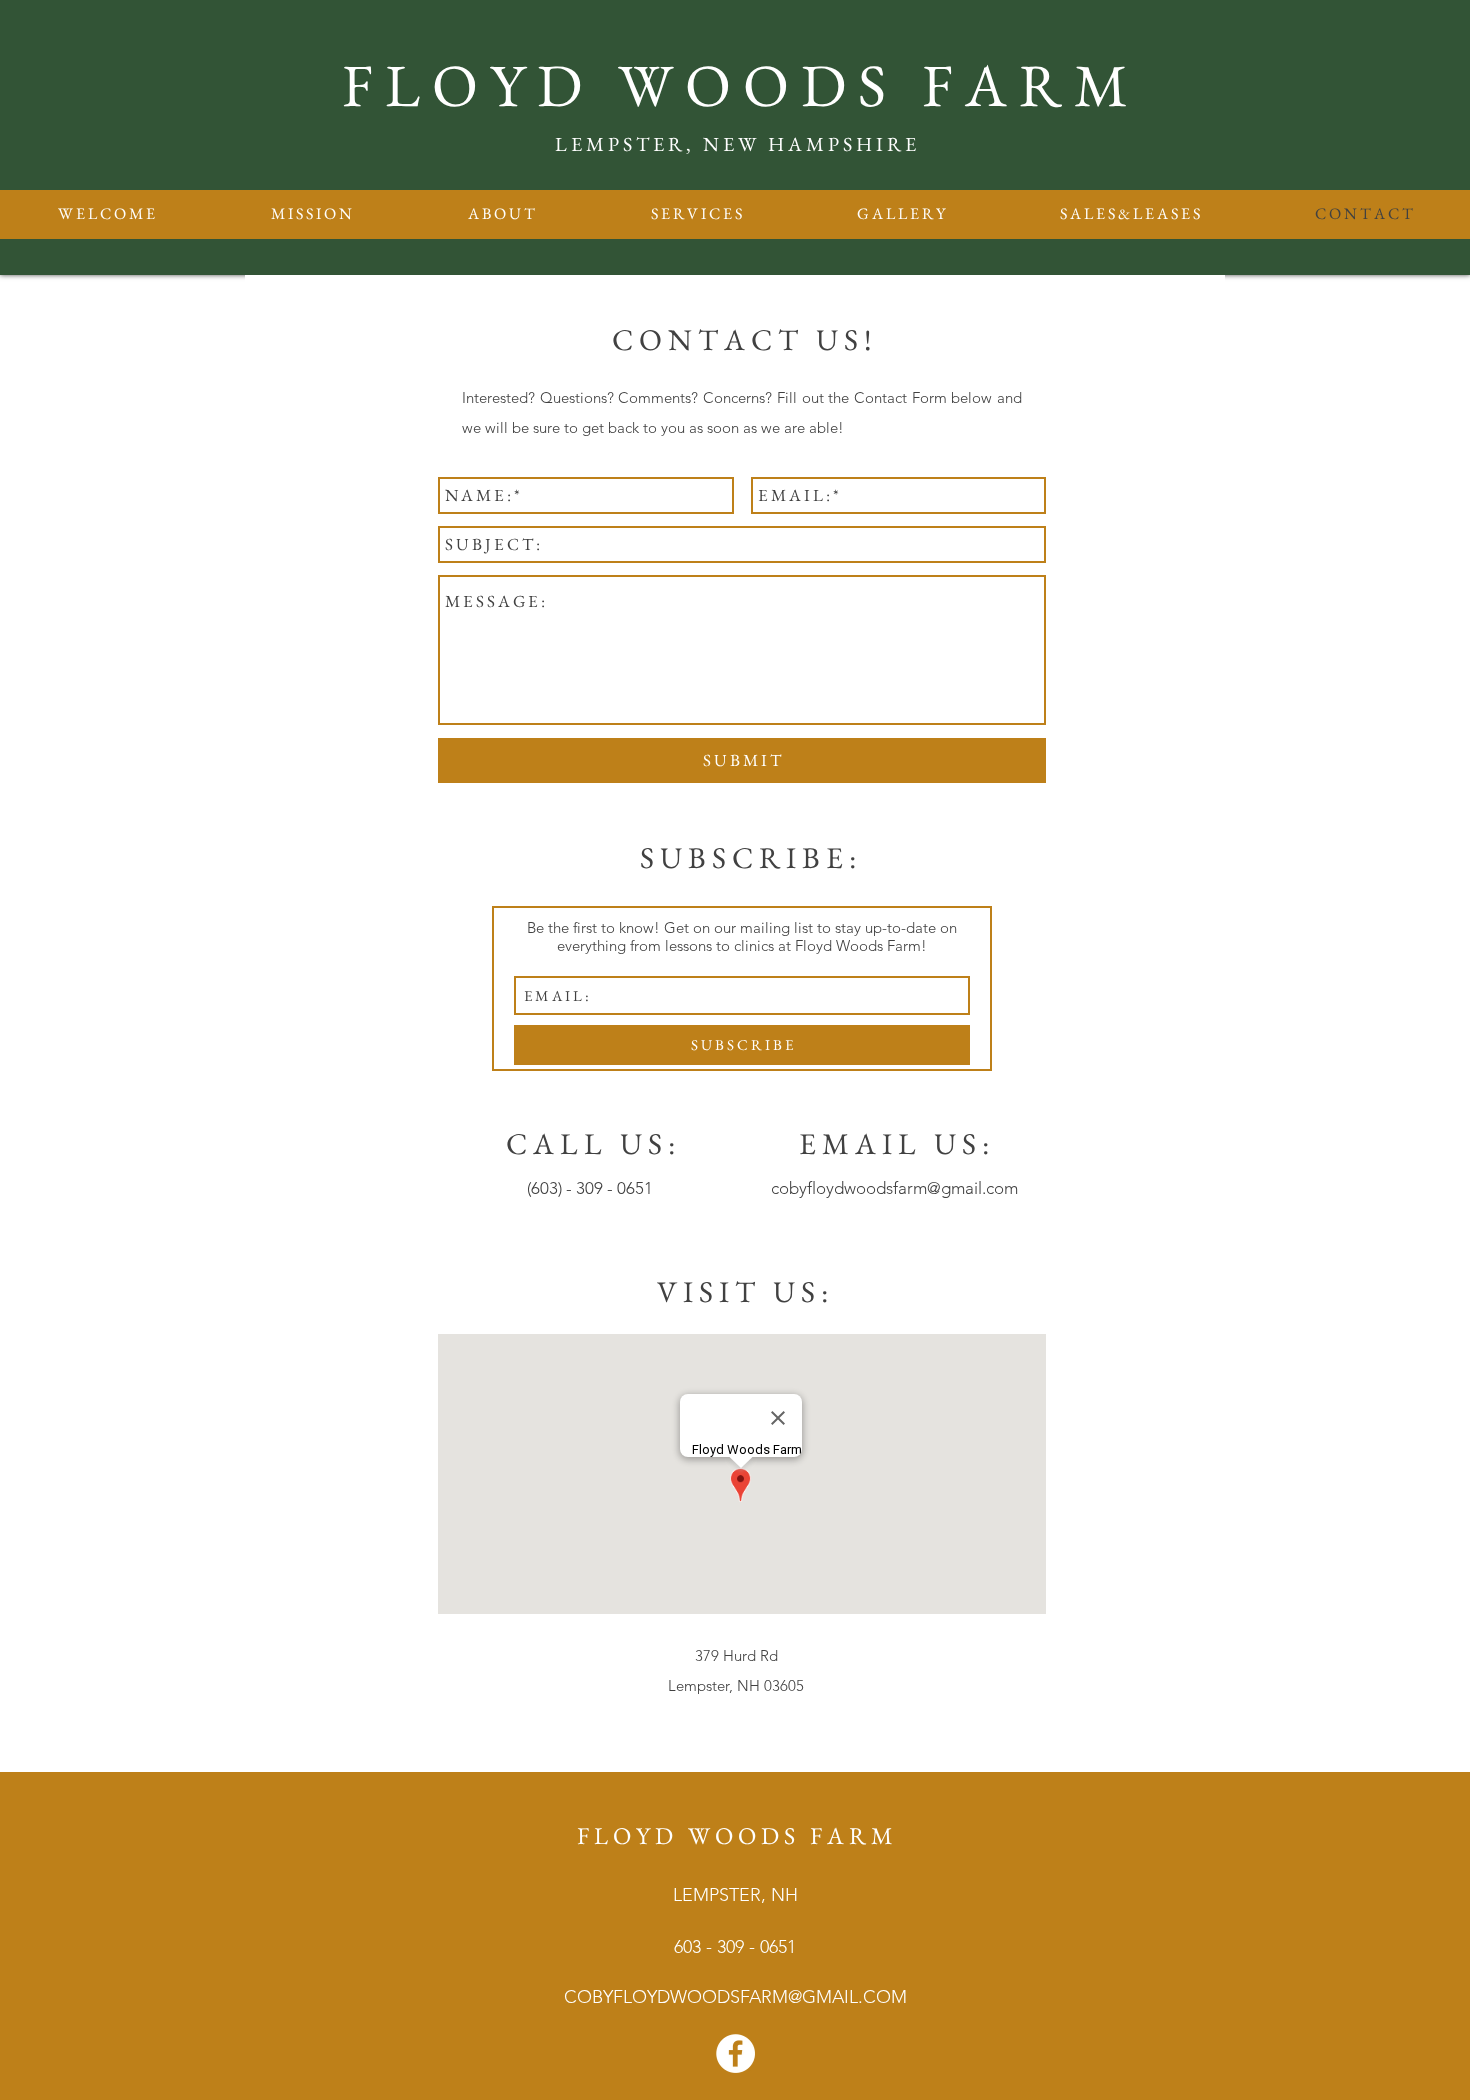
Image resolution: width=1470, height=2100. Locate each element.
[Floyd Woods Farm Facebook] (735, 2053)
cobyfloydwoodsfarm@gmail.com (894, 1188)
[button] (696, 214)
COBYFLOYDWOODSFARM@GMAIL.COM (735, 1997)
